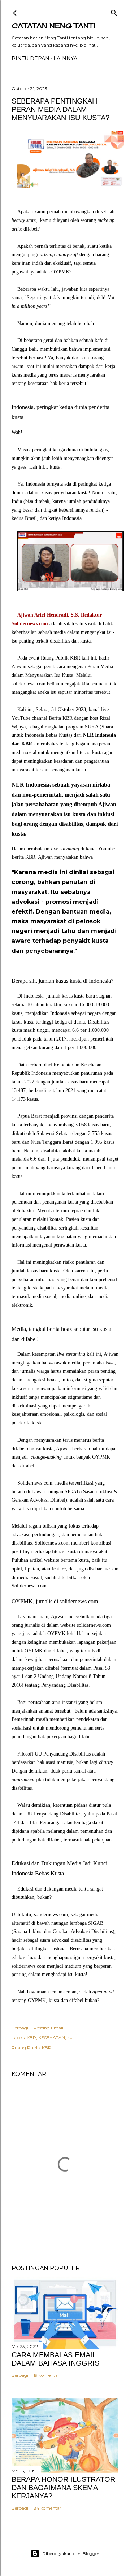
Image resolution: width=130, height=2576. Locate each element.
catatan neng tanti (53, 26)
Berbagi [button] (20, 2028)
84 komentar (47, 2508)
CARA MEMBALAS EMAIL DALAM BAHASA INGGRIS (55, 2359)
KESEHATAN (52, 2038)
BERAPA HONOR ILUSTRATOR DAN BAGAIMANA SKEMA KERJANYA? (63, 2488)
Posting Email (48, 2028)
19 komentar (47, 2375)
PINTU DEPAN (31, 58)
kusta (73, 2038)
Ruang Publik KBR (31, 2048)
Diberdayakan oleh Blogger (71, 2553)
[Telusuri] (114, 11)
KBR (31, 2038)
